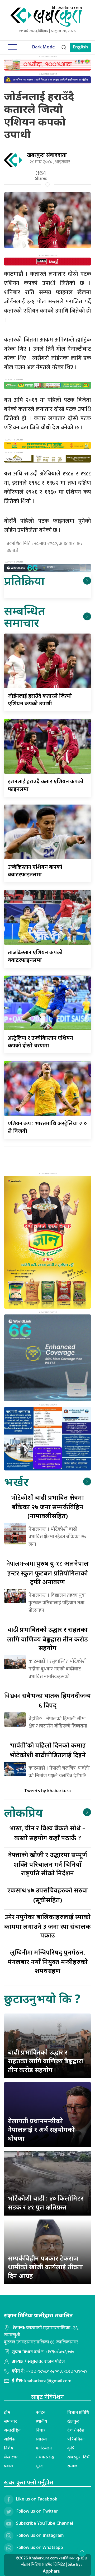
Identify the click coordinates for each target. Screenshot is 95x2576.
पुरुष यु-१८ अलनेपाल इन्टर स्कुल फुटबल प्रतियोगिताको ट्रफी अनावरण (47, 1572)
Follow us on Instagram (40, 2535)
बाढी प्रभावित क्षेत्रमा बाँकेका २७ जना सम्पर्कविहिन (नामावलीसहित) (48, 1506)
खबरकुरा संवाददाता (47, 155)
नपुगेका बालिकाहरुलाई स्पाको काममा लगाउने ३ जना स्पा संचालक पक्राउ (47, 1926)
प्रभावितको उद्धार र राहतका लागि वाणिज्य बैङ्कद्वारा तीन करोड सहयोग (47, 1638)
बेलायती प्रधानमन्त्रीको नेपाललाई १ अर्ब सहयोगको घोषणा (41, 2130)
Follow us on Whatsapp (40, 2548)
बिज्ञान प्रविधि (78, 2412)
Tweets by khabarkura (47, 1791)
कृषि (71, 2448)
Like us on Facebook (37, 2499)
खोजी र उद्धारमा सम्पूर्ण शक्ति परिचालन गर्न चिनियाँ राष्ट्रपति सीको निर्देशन (48, 1864)
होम (7, 2412)
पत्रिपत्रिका (76, 2439)
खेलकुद (73, 2421)
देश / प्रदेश (76, 2430)
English (80, 47)
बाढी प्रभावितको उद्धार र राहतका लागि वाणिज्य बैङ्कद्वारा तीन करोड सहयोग (46, 2061)
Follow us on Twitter (37, 2511)
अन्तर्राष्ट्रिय (12, 2430)
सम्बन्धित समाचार (25, 616)
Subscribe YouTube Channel (45, 2523)
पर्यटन (41, 2412)
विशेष (9, 2448)
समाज (72, 2466)
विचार (41, 2430)
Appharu (52, 2571)
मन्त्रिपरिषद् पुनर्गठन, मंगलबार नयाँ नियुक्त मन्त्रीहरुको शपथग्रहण (48, 1961)
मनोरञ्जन (44, 2448)
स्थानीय (41, 2421)
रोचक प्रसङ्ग (45, 2457)
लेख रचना (12, 2457)
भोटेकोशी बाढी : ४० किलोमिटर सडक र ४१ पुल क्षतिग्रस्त (46, 2203)
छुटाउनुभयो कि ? (42, 1998)
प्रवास (8, 2466)
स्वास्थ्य (41, 2439)
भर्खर (16, 1482)
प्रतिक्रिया (24, 581)
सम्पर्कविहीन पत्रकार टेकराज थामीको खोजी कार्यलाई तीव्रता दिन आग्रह (45, 2267)
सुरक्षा (40, 2466)
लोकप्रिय (23, 1812)
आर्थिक (10, 2439)
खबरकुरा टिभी (79, 2457)
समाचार (10, 2421)
